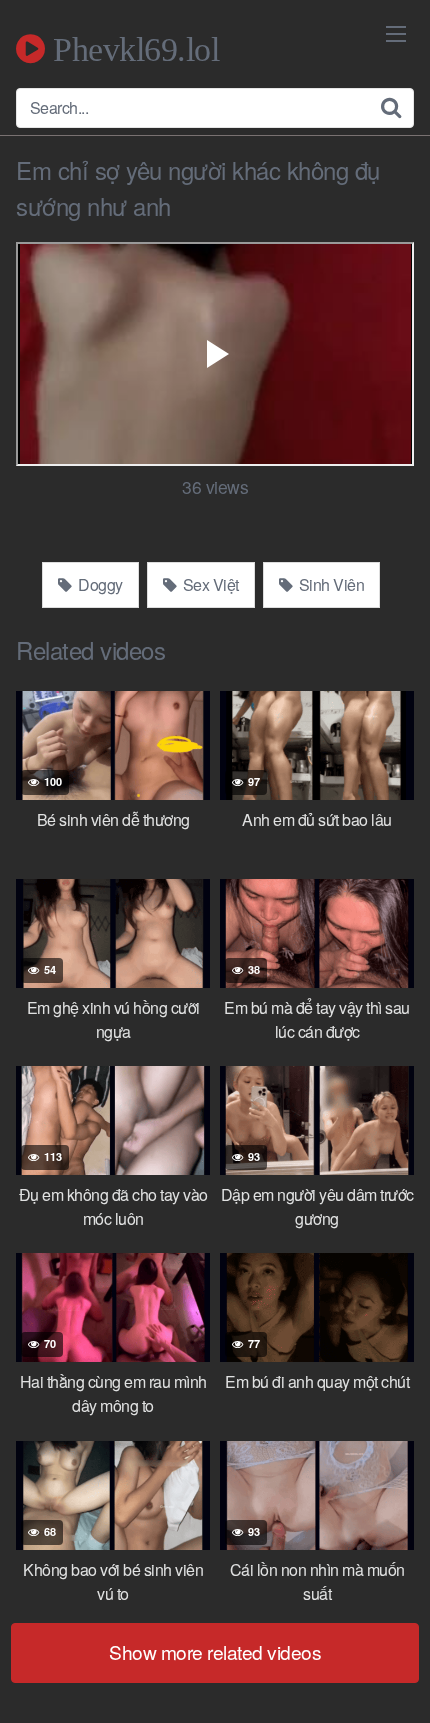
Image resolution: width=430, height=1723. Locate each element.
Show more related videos (215, 1651)
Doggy (99, 584)
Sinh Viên (329, 584)
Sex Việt (209, 584)
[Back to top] (395, 1679)
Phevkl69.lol (132, 49)
